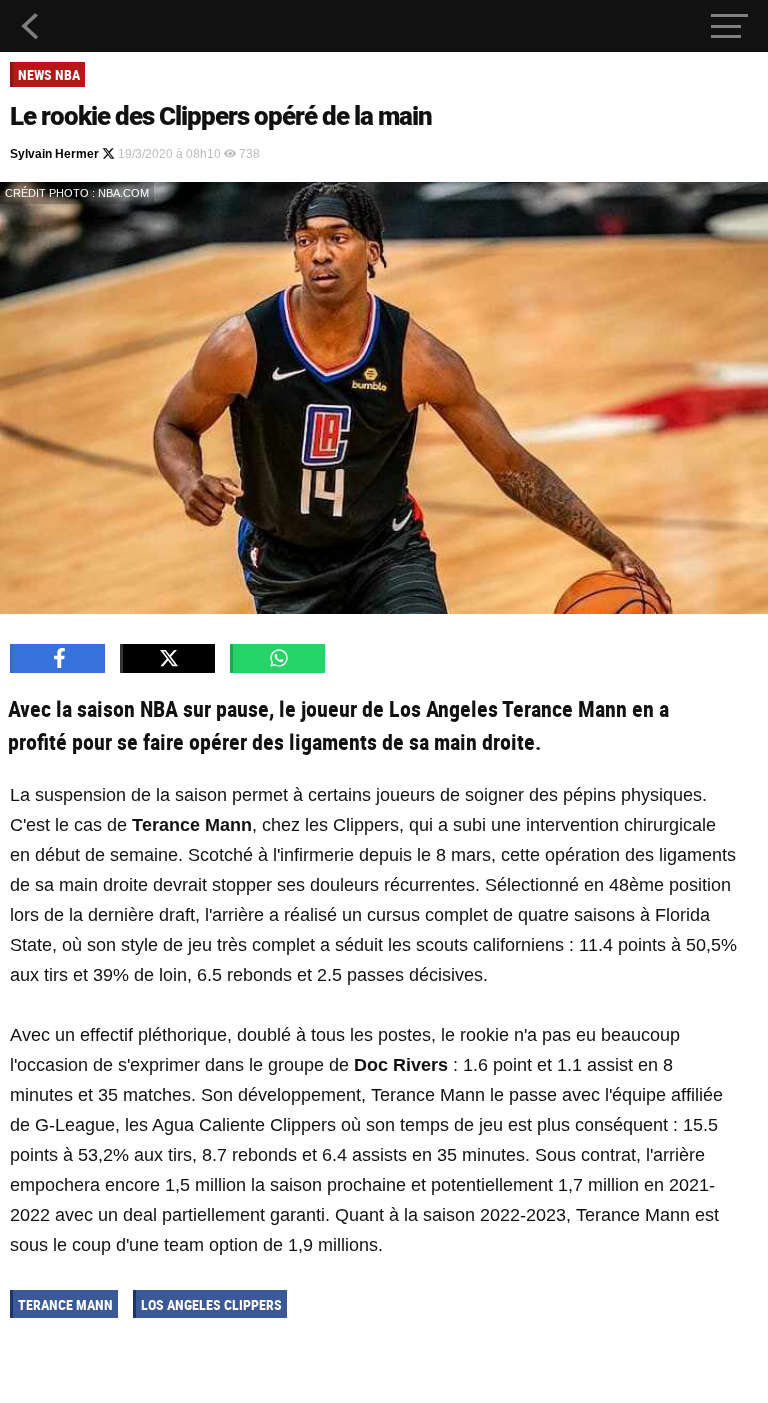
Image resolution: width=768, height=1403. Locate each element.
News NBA (49, 74)
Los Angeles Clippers (211, 1304)
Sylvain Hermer (56, 154)
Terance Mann (65, 1304)
